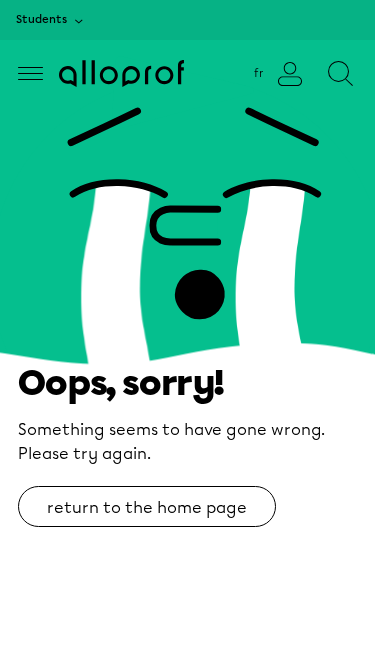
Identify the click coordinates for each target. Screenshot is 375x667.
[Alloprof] (121, 73)
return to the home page (147, 507)
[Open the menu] (30, 73)
